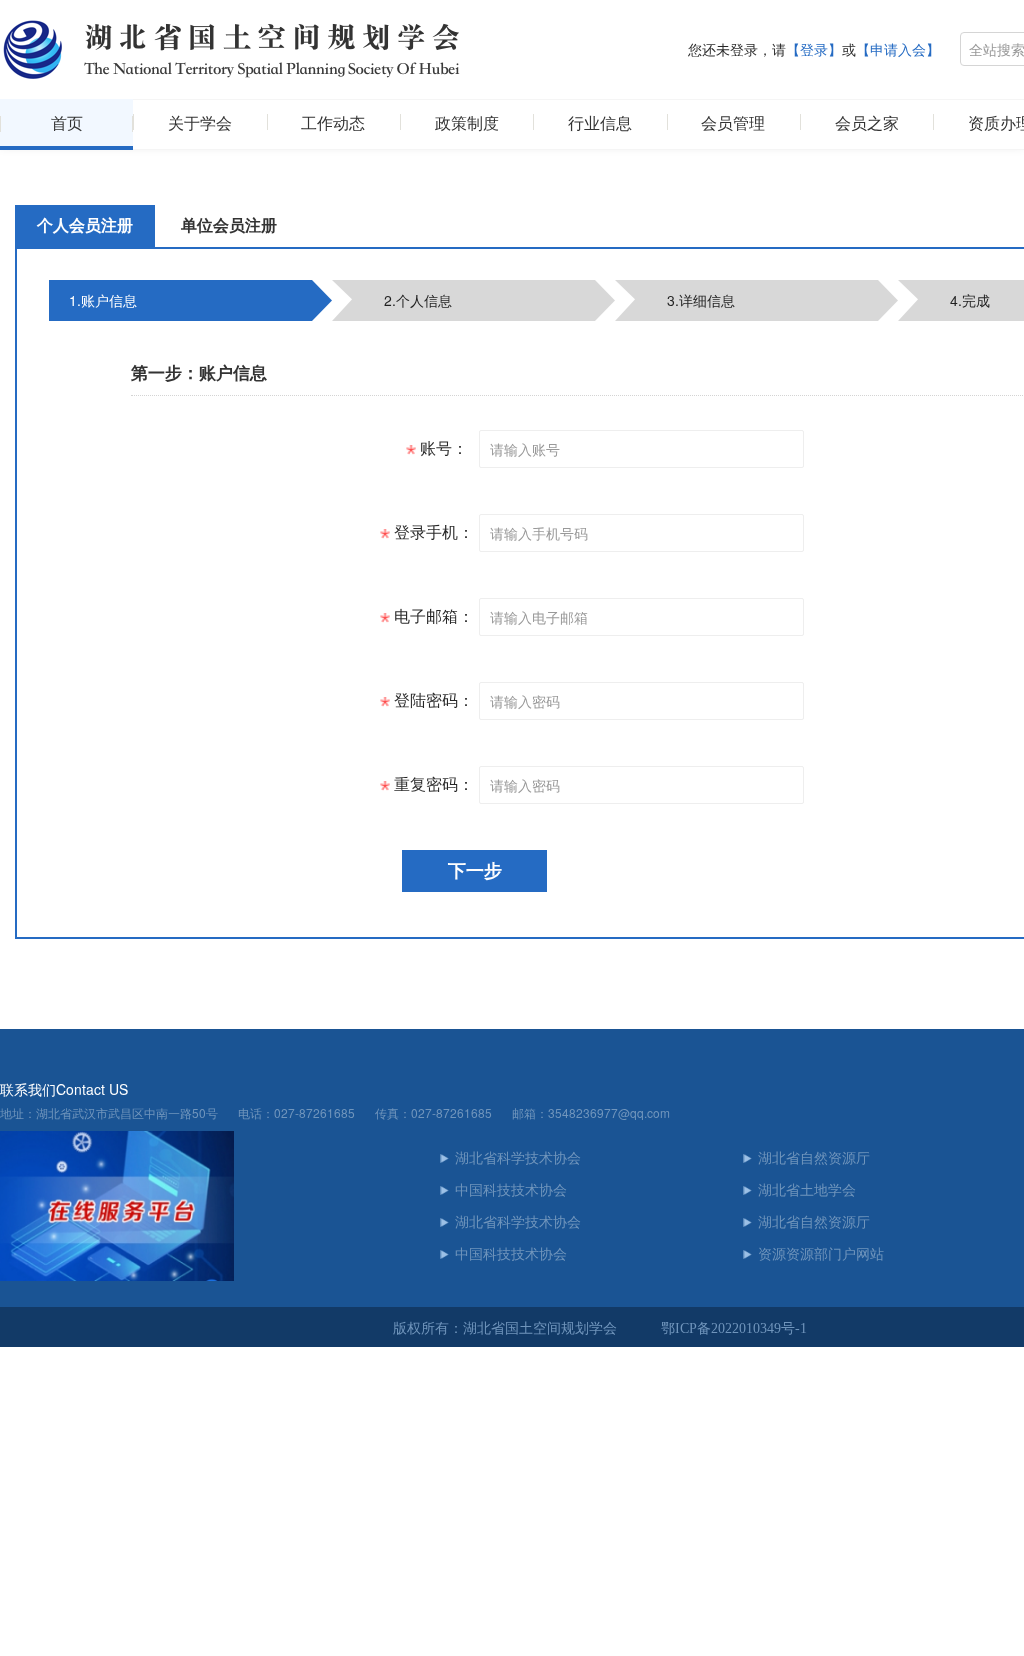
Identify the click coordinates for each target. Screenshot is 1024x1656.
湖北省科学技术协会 (518, 1158)
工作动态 (333, 123)
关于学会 (200, 123)
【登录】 (814, 50)
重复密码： (432, 784)
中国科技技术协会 (511, 1190)
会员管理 (733, 123)
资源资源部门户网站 (821, 1254)
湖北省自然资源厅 (814, 1158)
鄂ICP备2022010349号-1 (734, 1328)
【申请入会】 (898, 50)
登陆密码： (432, 700)
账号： (442, 448)
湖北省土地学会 (807, 1190)
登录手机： (432, 532)
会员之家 (867, 123)
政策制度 (467, 123)
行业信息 (600, 123)
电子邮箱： (432, 616)
